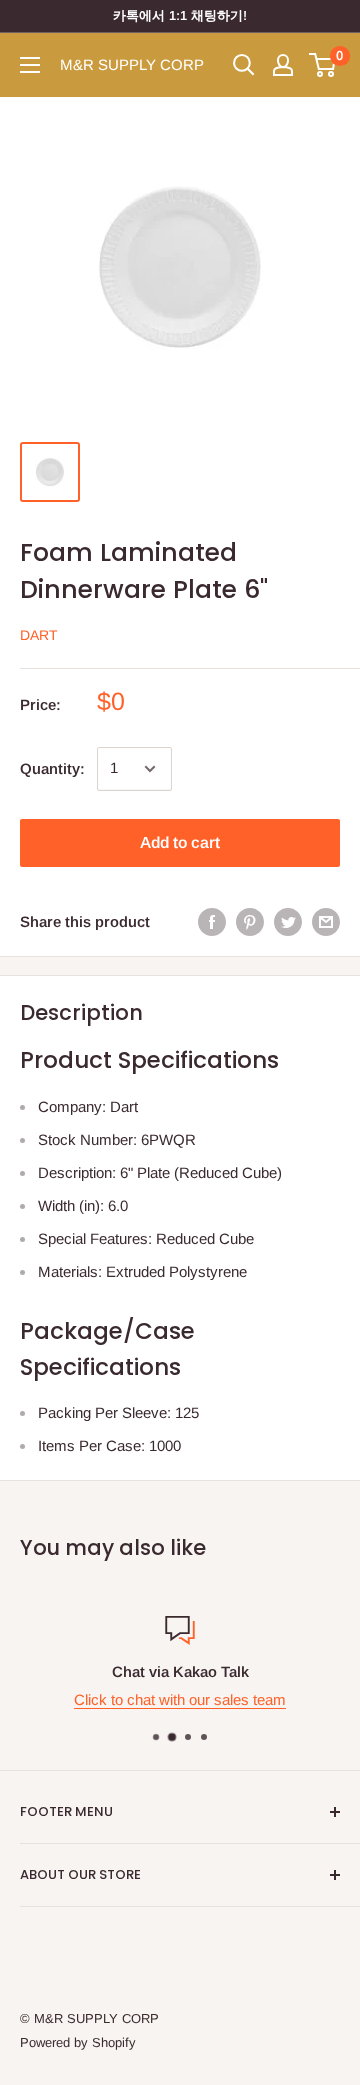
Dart (39, 635)
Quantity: (52, 768)
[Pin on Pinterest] (250, 921)
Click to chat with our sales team (180, 1699)
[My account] (283, 65)
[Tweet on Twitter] (288, 921)
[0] (323, 65)
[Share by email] (326, 921)
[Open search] (244, 65)
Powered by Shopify (78, 2042)
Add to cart (180, 842)
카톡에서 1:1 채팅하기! (180, 15)
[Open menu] (30, 65)
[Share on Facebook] (212, 921)
